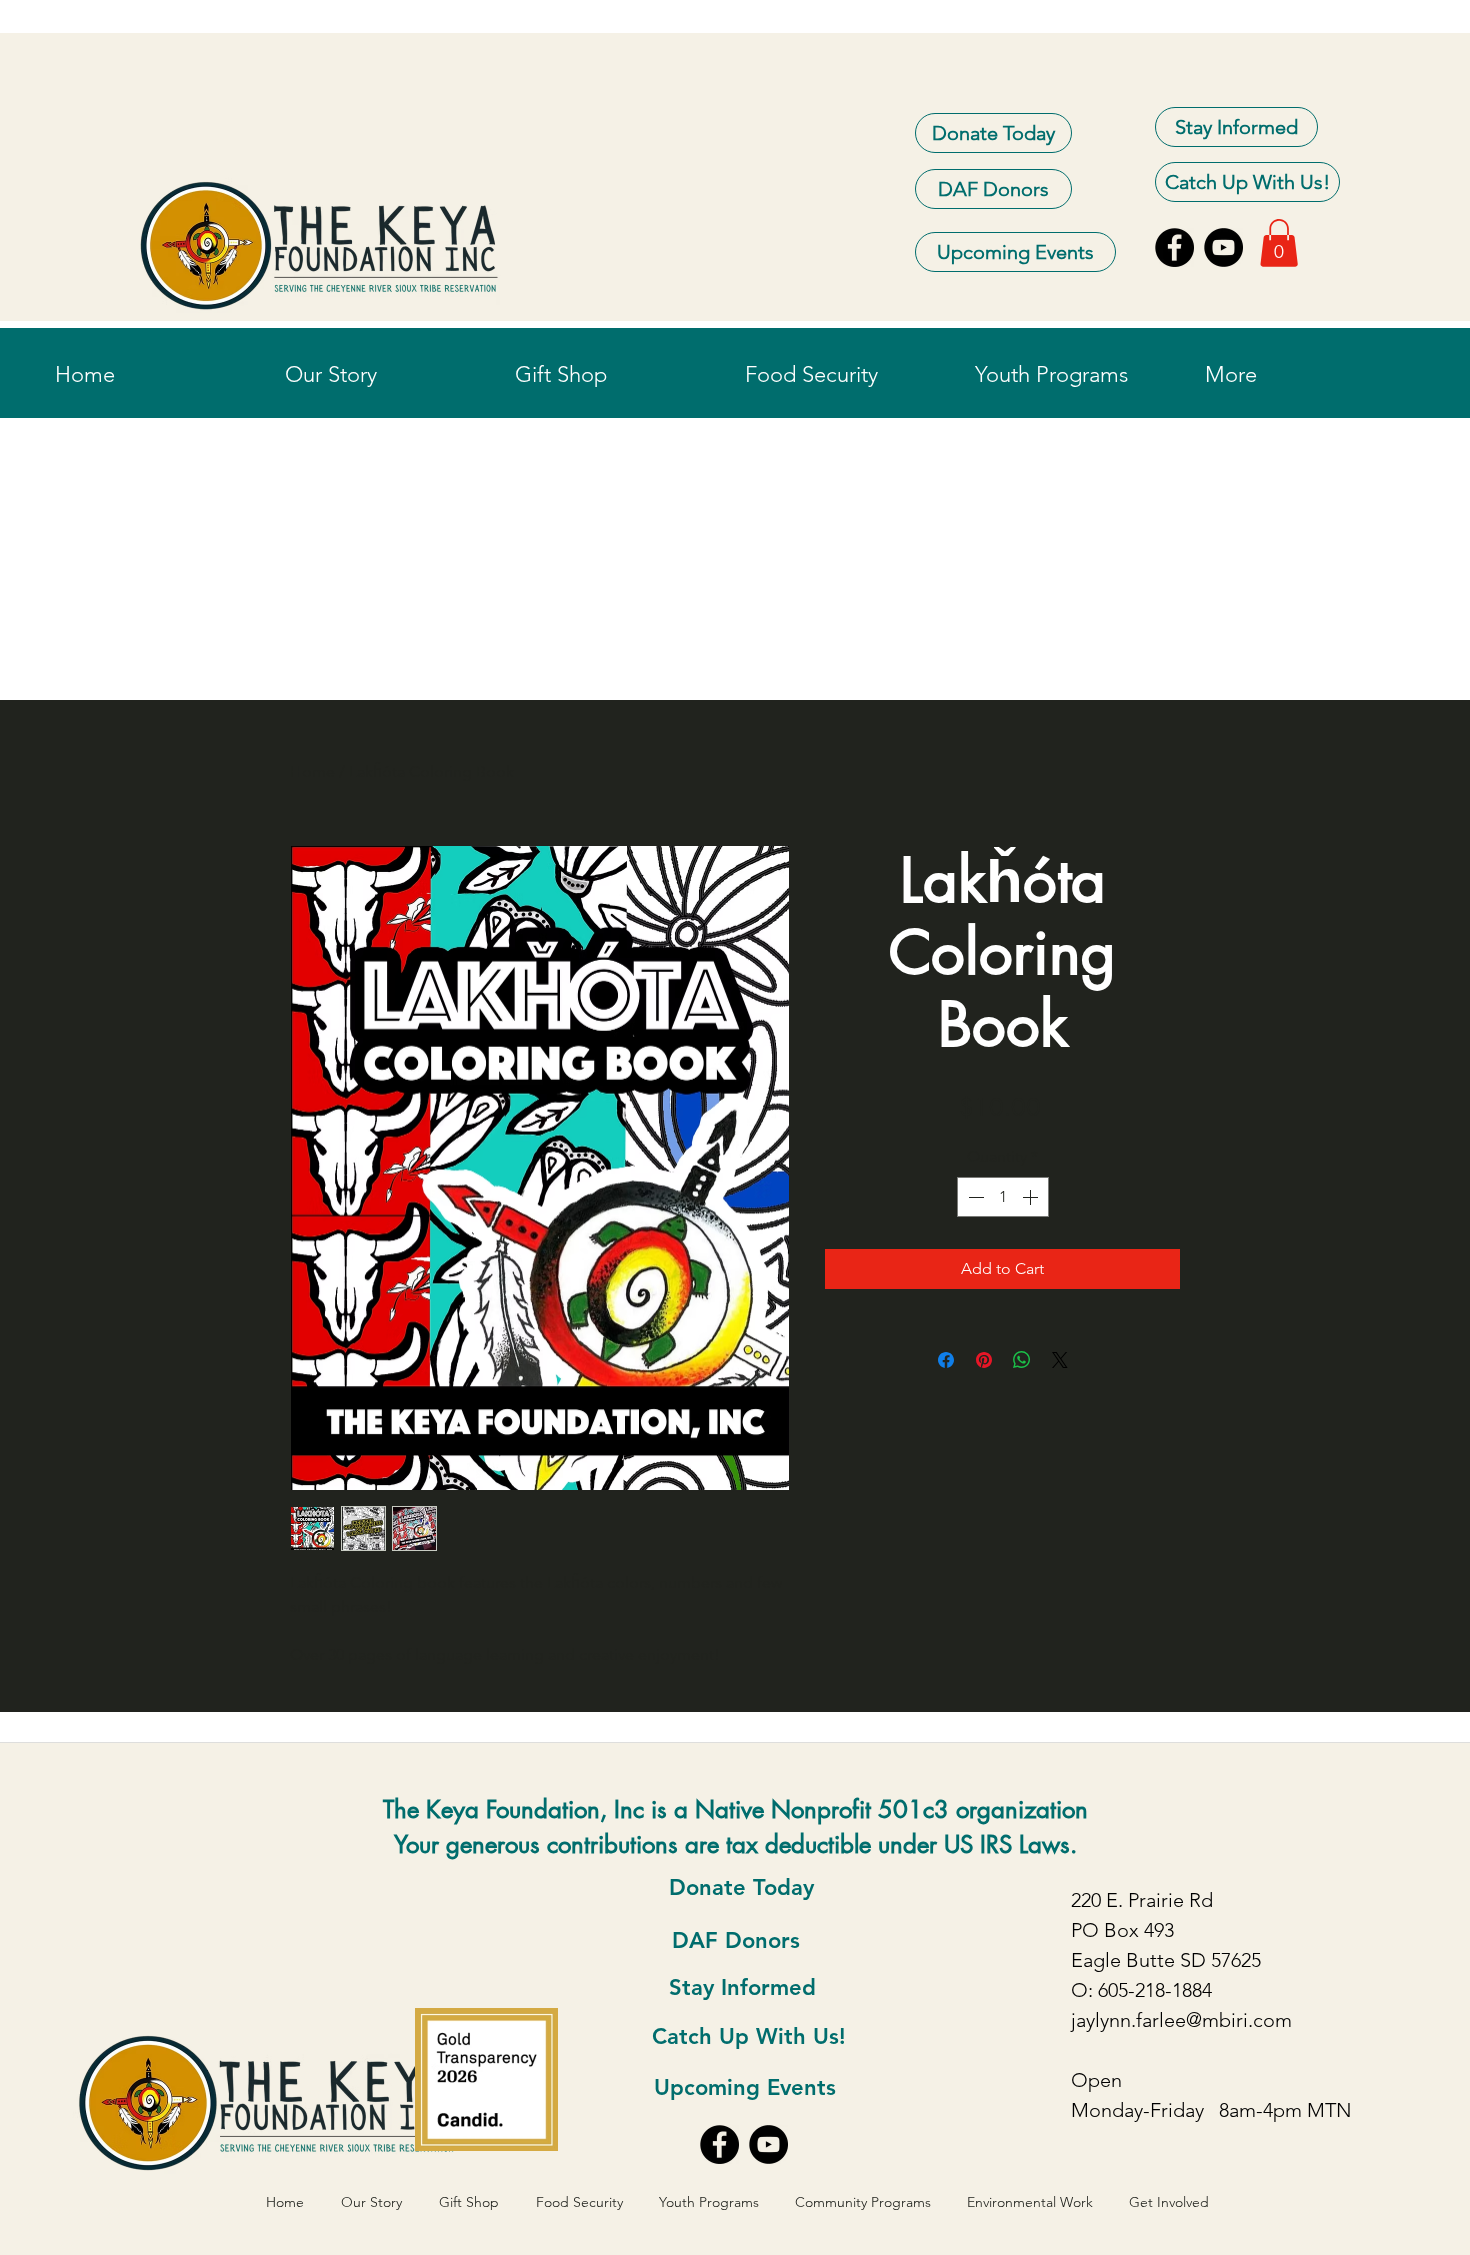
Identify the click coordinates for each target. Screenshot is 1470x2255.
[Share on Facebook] (946, 1360)
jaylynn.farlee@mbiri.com (1181, 2020)
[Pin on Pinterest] (984, 1360)
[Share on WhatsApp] (1022, 1360)
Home (312, 771)
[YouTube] (1223, 247)
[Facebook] (1174, 247)
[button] (1279, 243)
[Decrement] (974, 1197)
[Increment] (1032, 1197)
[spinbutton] (1003, 1197)
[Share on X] (1060, 1360)
